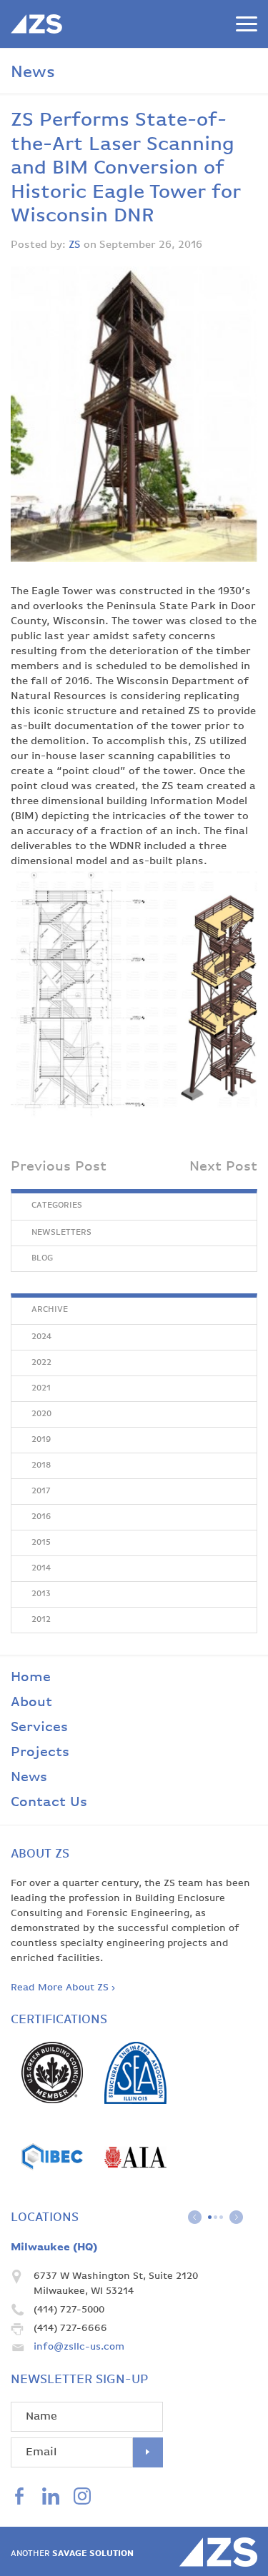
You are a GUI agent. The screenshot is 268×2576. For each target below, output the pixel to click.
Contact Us (49, 1802)
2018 (41, 1465)
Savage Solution (72, 2554)
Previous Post (59, 1167)
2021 (41, 1388)
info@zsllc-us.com (79, 2347)
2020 (41, 1414)
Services (39, 1727)
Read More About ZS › (63, 1988)
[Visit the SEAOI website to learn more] (135, 2101)
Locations (45, 2217)
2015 (41, 1543)
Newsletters (61, 1233)
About (31, 1702)
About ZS (40, 1854)
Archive (50, 1310)
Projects (40, 1752)
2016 (41, 1517)
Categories (57, 1206)
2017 (41, 1491)
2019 (41, 1440)
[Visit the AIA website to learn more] (135, 2185)
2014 (41, 1568)
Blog (42, 1258)
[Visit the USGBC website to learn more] (52, 2100)
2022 (41, 1363)
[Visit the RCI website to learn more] (52, 2185)
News (29, 1777)
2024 (41, 1337)
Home (31, 1677)
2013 (41, 1594)
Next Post (223, 1167)
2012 (41, 1620)
